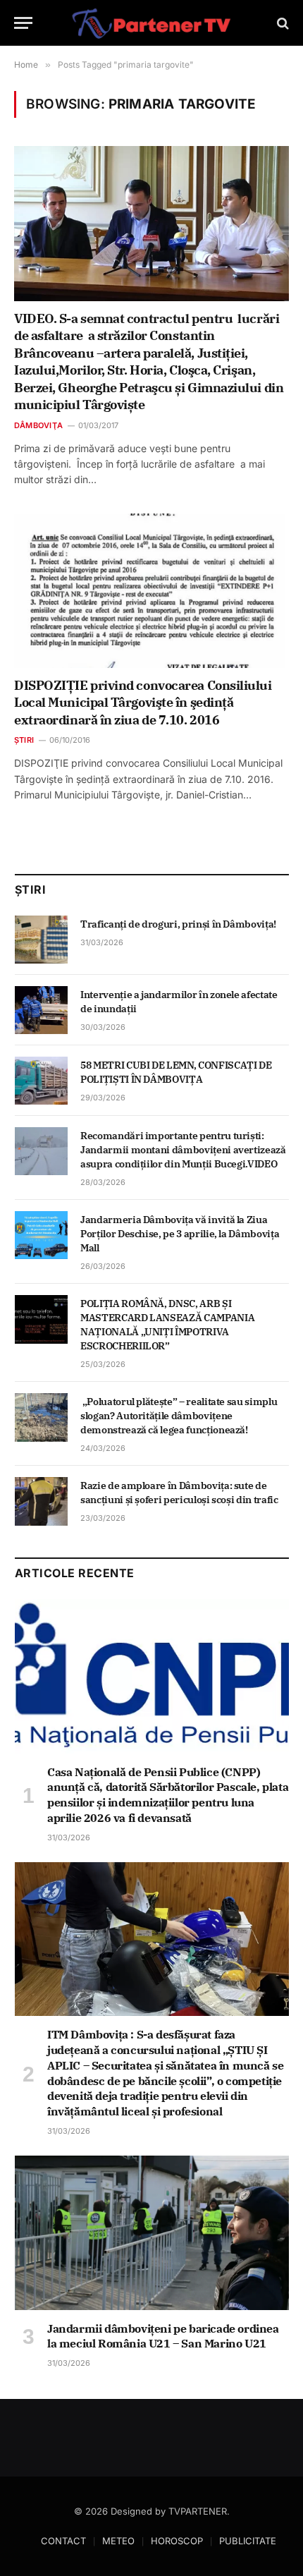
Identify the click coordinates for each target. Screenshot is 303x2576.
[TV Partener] (151, 23)
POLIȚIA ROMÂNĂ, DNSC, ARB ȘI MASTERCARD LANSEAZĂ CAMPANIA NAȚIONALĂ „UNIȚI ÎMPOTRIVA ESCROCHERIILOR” (167, 1325)
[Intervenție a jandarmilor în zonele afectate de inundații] (41, 1010)
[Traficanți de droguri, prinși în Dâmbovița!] (41, 940)
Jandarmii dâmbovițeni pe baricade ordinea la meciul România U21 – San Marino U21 (163, 2336)
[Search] (282, 23)
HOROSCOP (177, 2541)
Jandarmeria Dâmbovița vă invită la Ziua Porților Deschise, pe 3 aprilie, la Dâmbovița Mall (180, 1234)
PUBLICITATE (248, 2541)
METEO (118, 2541)
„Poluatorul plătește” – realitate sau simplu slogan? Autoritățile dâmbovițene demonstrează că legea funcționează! (179, 1416)
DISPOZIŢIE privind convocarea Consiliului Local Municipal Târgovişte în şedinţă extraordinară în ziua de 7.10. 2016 (143, 703)
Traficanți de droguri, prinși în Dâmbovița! (179, 924)
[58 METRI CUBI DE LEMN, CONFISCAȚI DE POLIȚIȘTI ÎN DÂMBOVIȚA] (41, 1081)
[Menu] (23, 23)
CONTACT (63, 2541)
